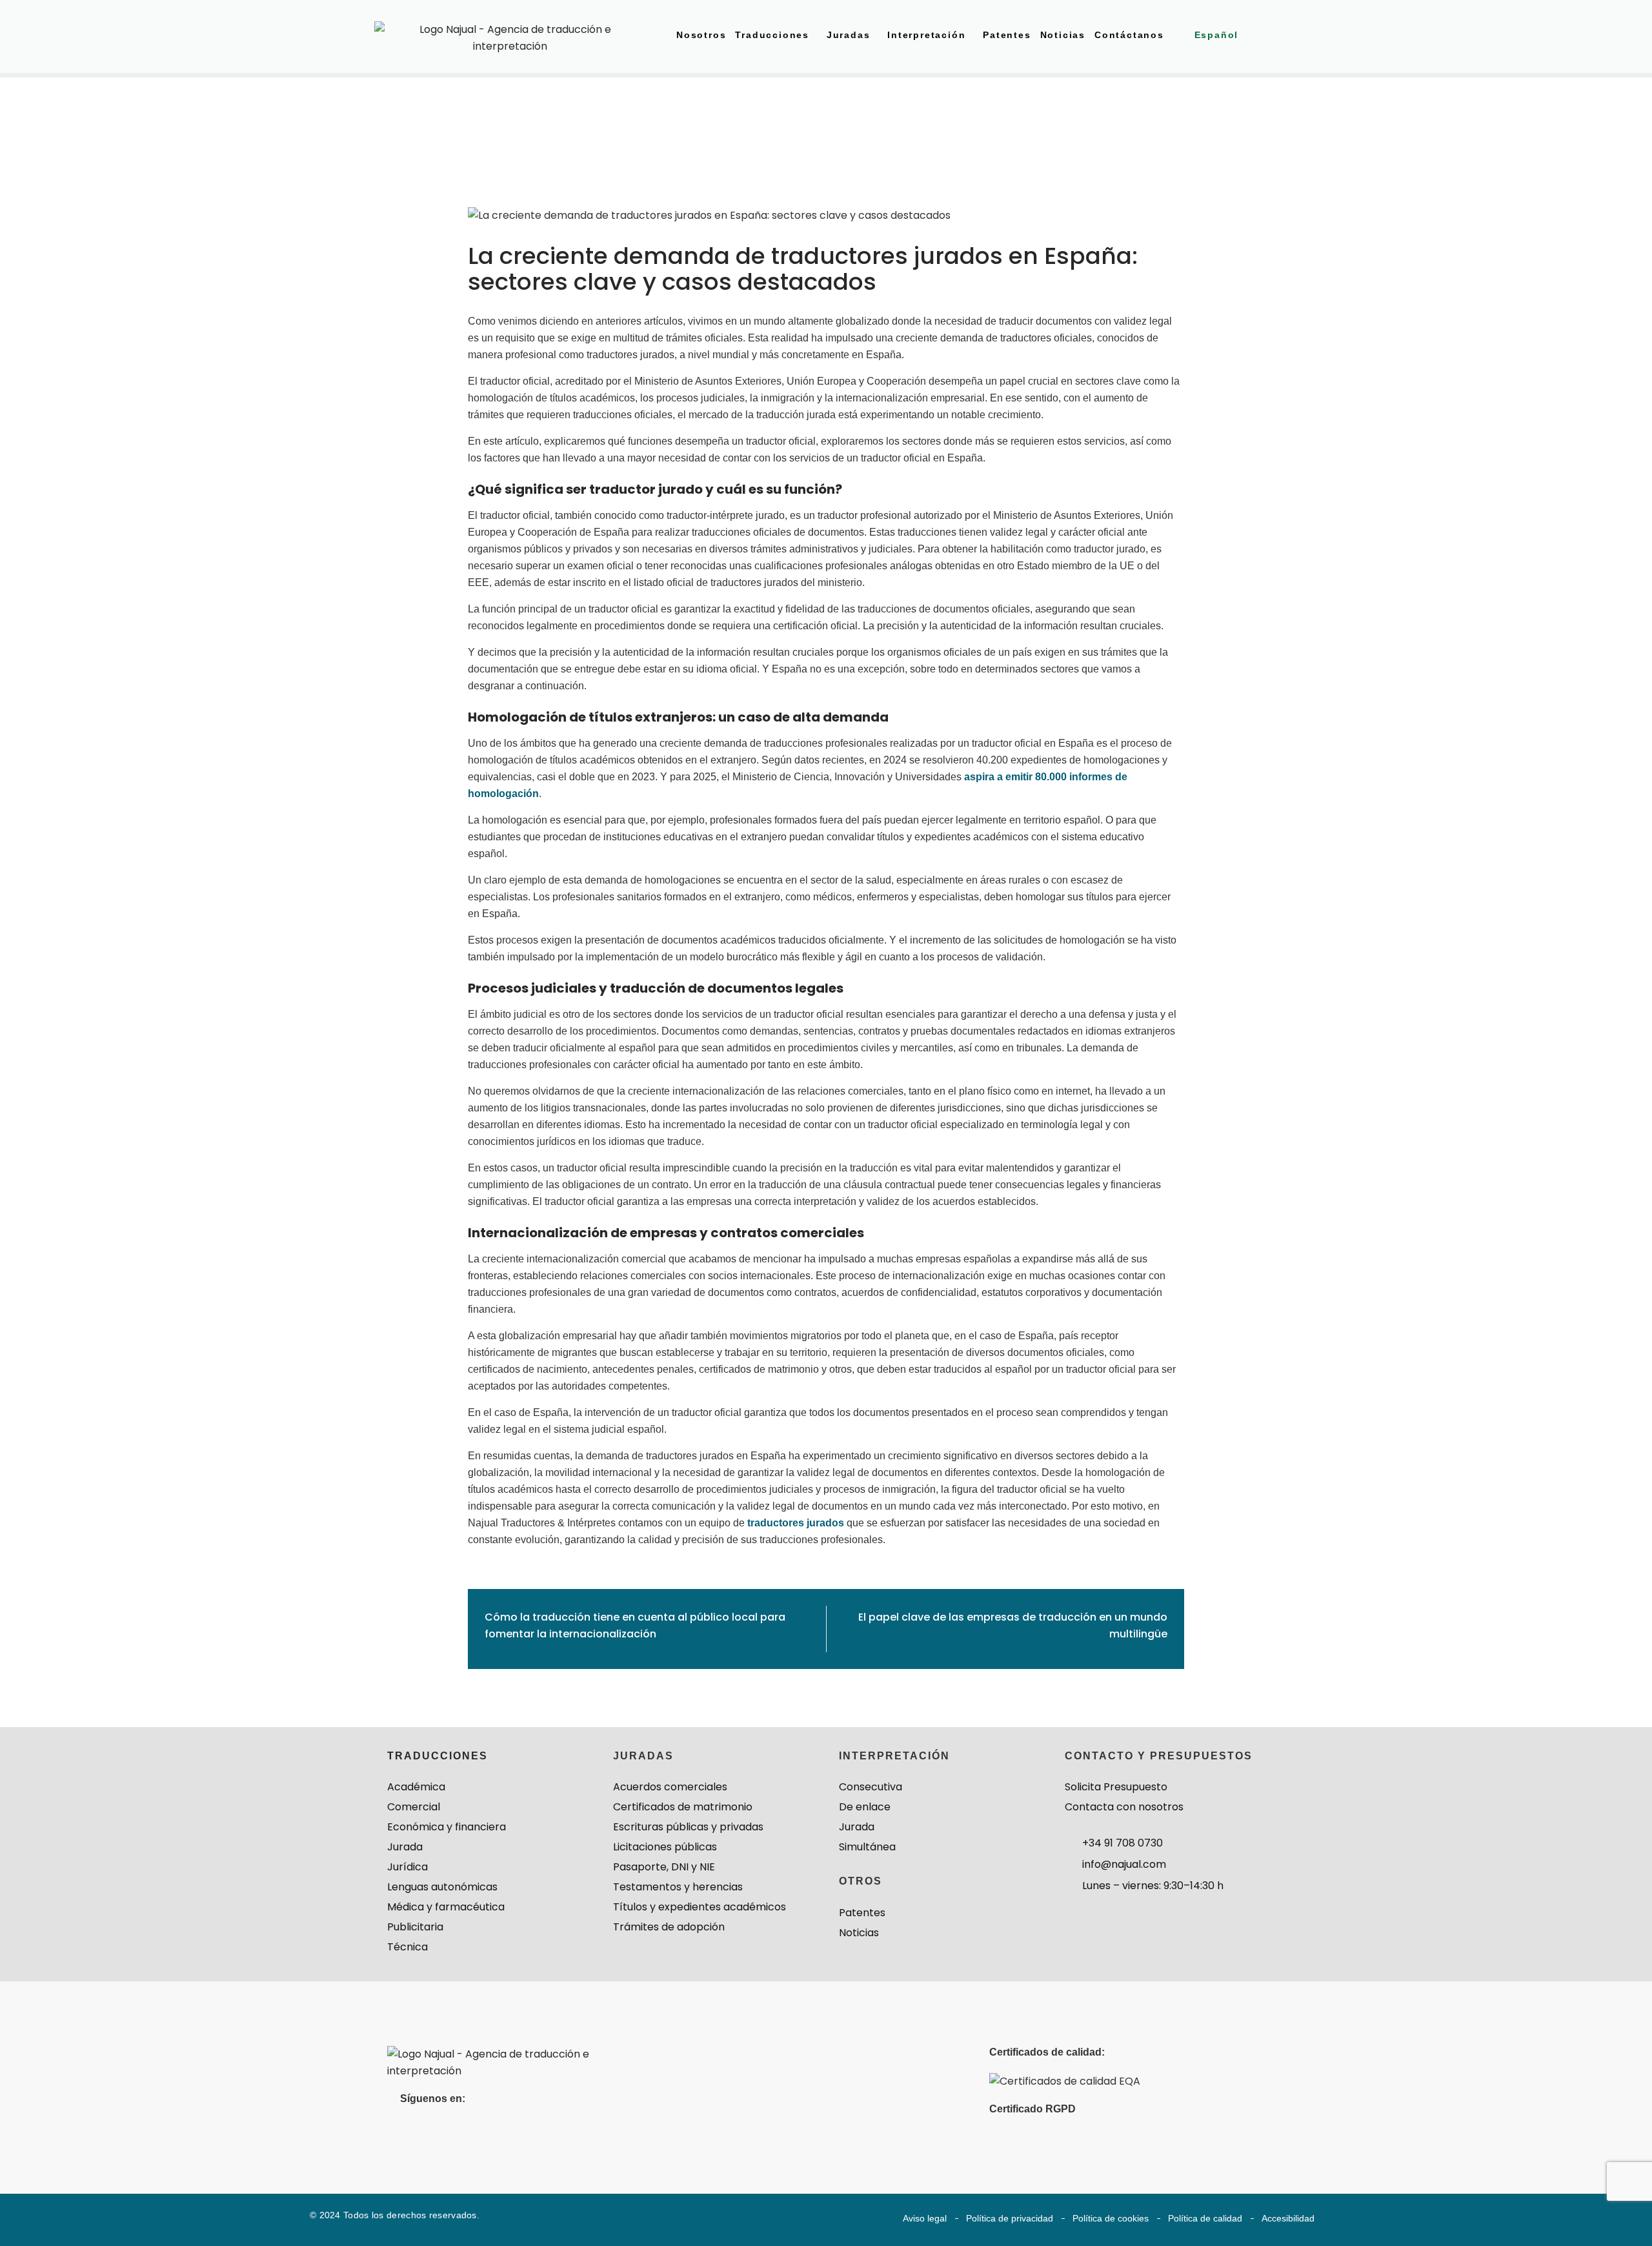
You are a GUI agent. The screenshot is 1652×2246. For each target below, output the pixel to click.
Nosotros (701, 35)
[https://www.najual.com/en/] (515, 2062)
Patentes (1007, 35)
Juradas (849, 35)
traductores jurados (796, 1523)
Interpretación (926, 35)
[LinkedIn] (411, 2127)
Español (1217, 35)
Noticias (1063, 35)
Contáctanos (1129, 35)
